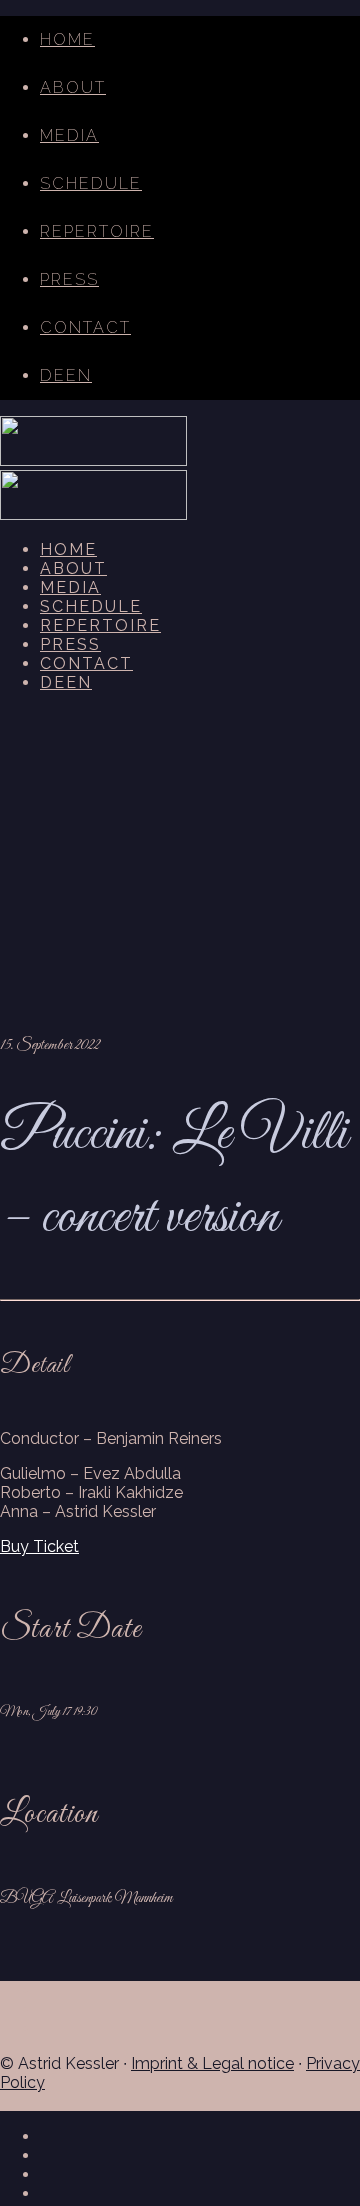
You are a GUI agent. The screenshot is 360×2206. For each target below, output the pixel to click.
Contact (85, 327)
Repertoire (97, 231)
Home (67, 39)
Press (69, 279)
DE (53, 375)
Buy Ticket (39, 1546)
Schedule (91, 183)
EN (79, 375)
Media (69, 135)
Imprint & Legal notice (212, 2063)
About (73, 87)
